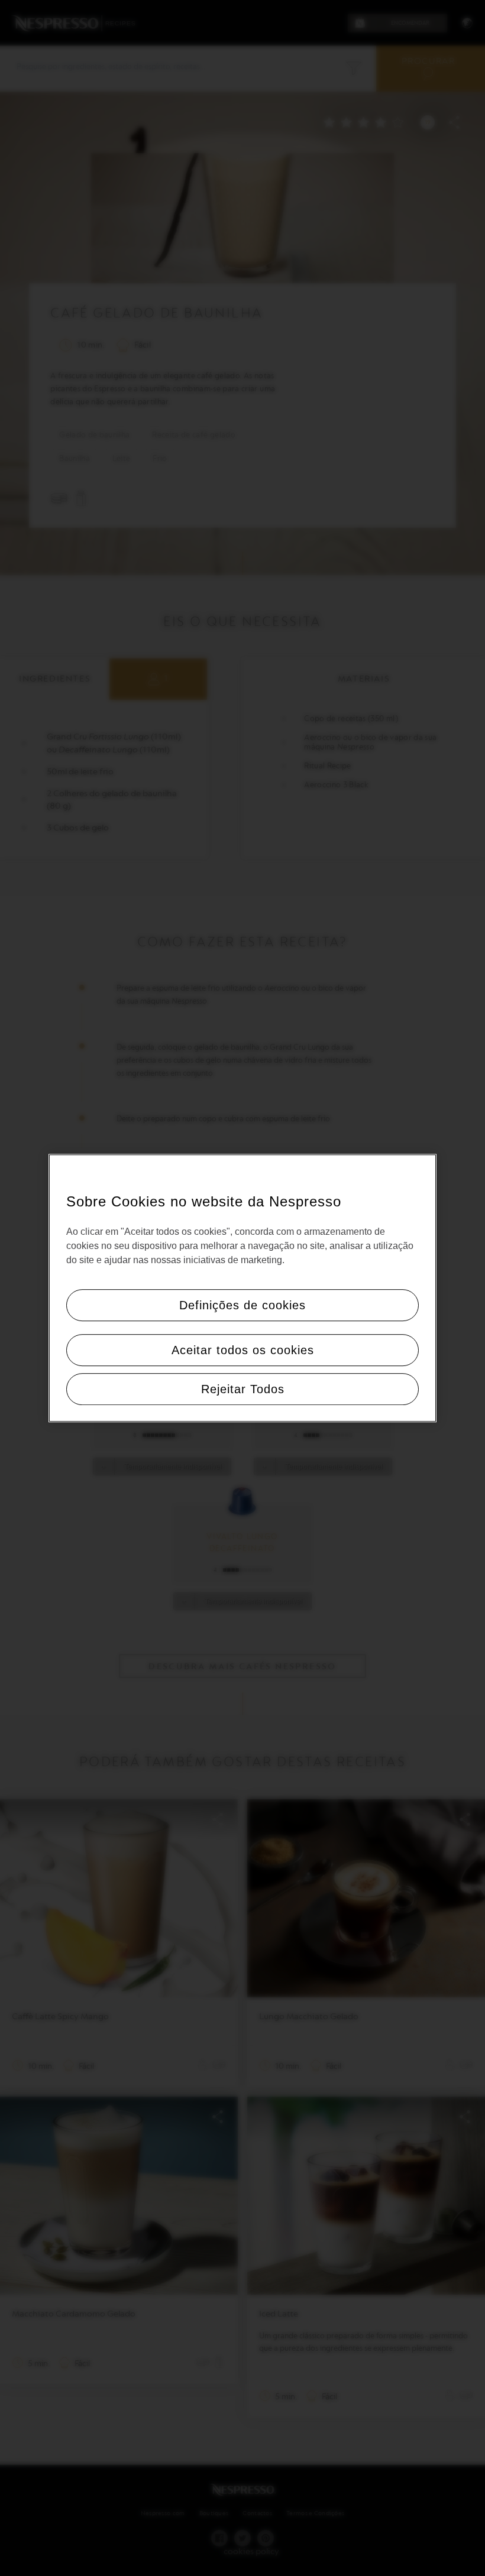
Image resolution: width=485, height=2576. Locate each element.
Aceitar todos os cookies (243, 1350)
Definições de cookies (242, 1305)
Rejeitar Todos (243, 1389)
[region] (242, 1288)
